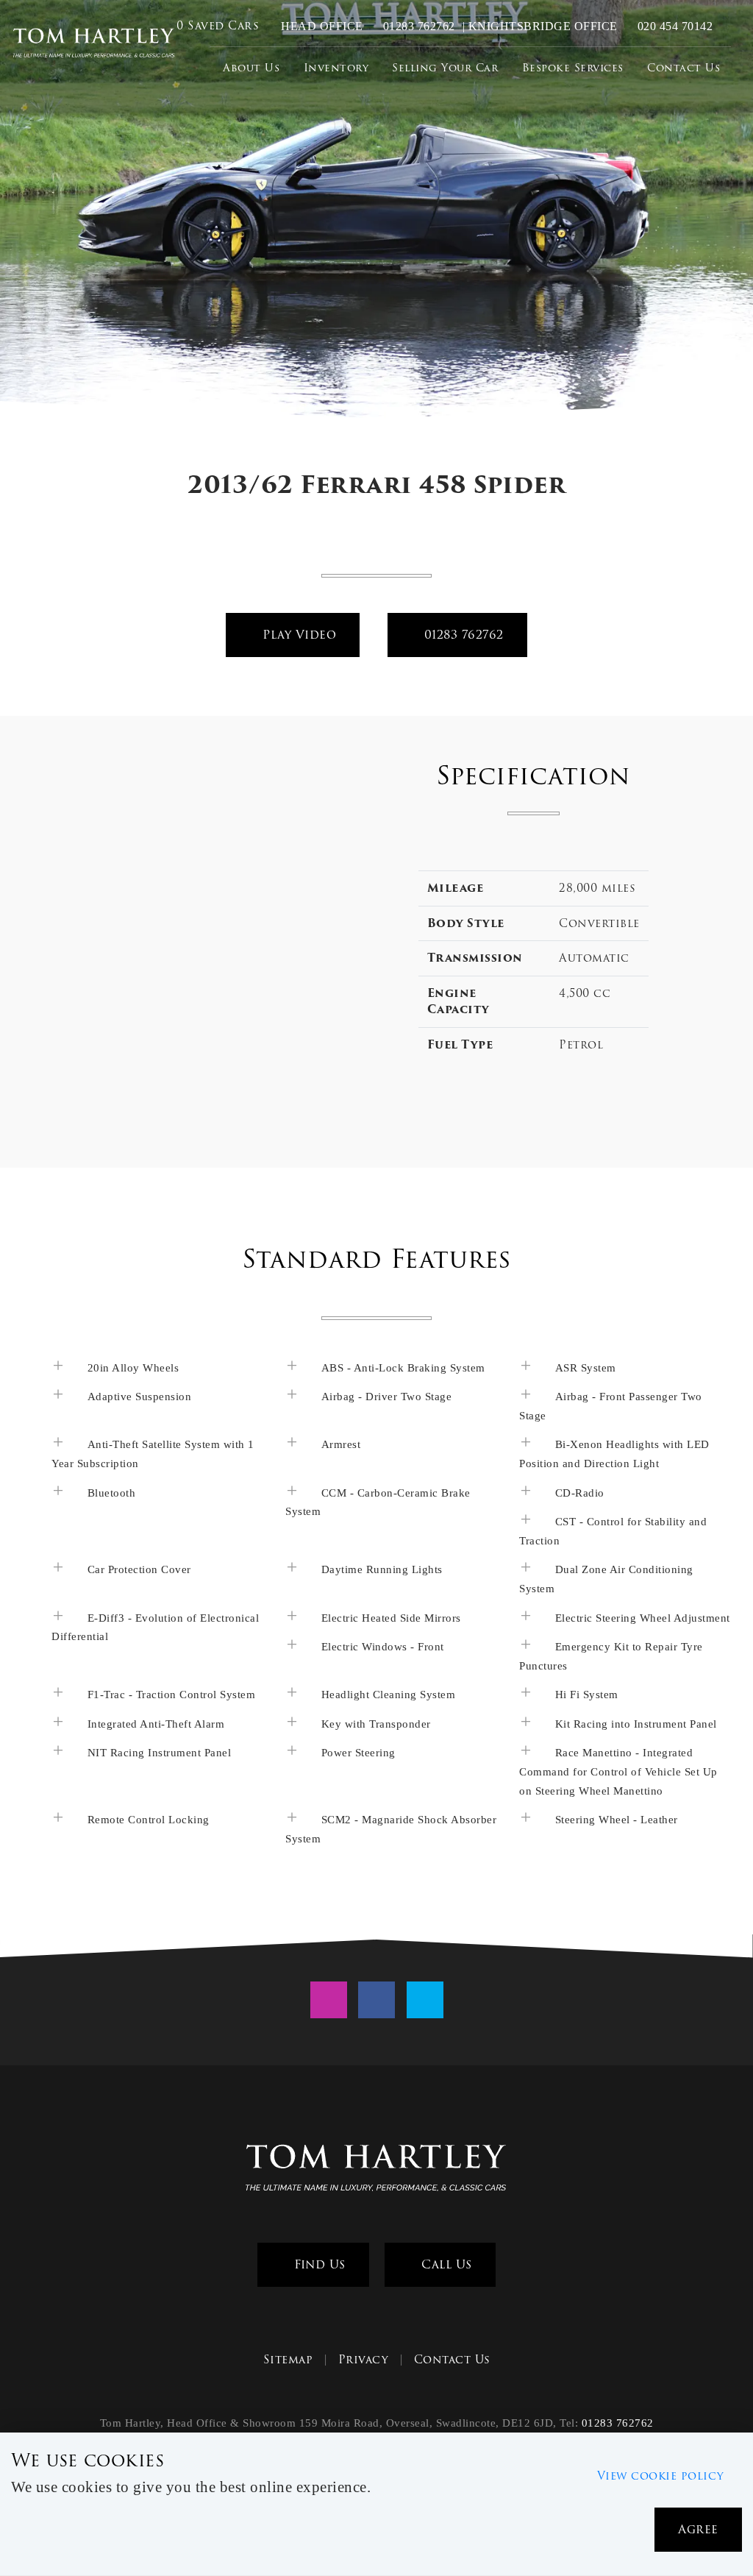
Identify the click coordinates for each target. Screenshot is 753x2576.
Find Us (318, 2264)
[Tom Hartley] (94, 44)
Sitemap (288, 2360)
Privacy (364, 2360)
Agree (698, 2529)
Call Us (445, 2264)
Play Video (298, 635)
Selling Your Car (445, 68)
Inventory (336, 68)
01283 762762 (417, 26)
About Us (251, 68)
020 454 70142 (673, 26)
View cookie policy (661, 2476)
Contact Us (684, 68)
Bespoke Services (573, 68)
